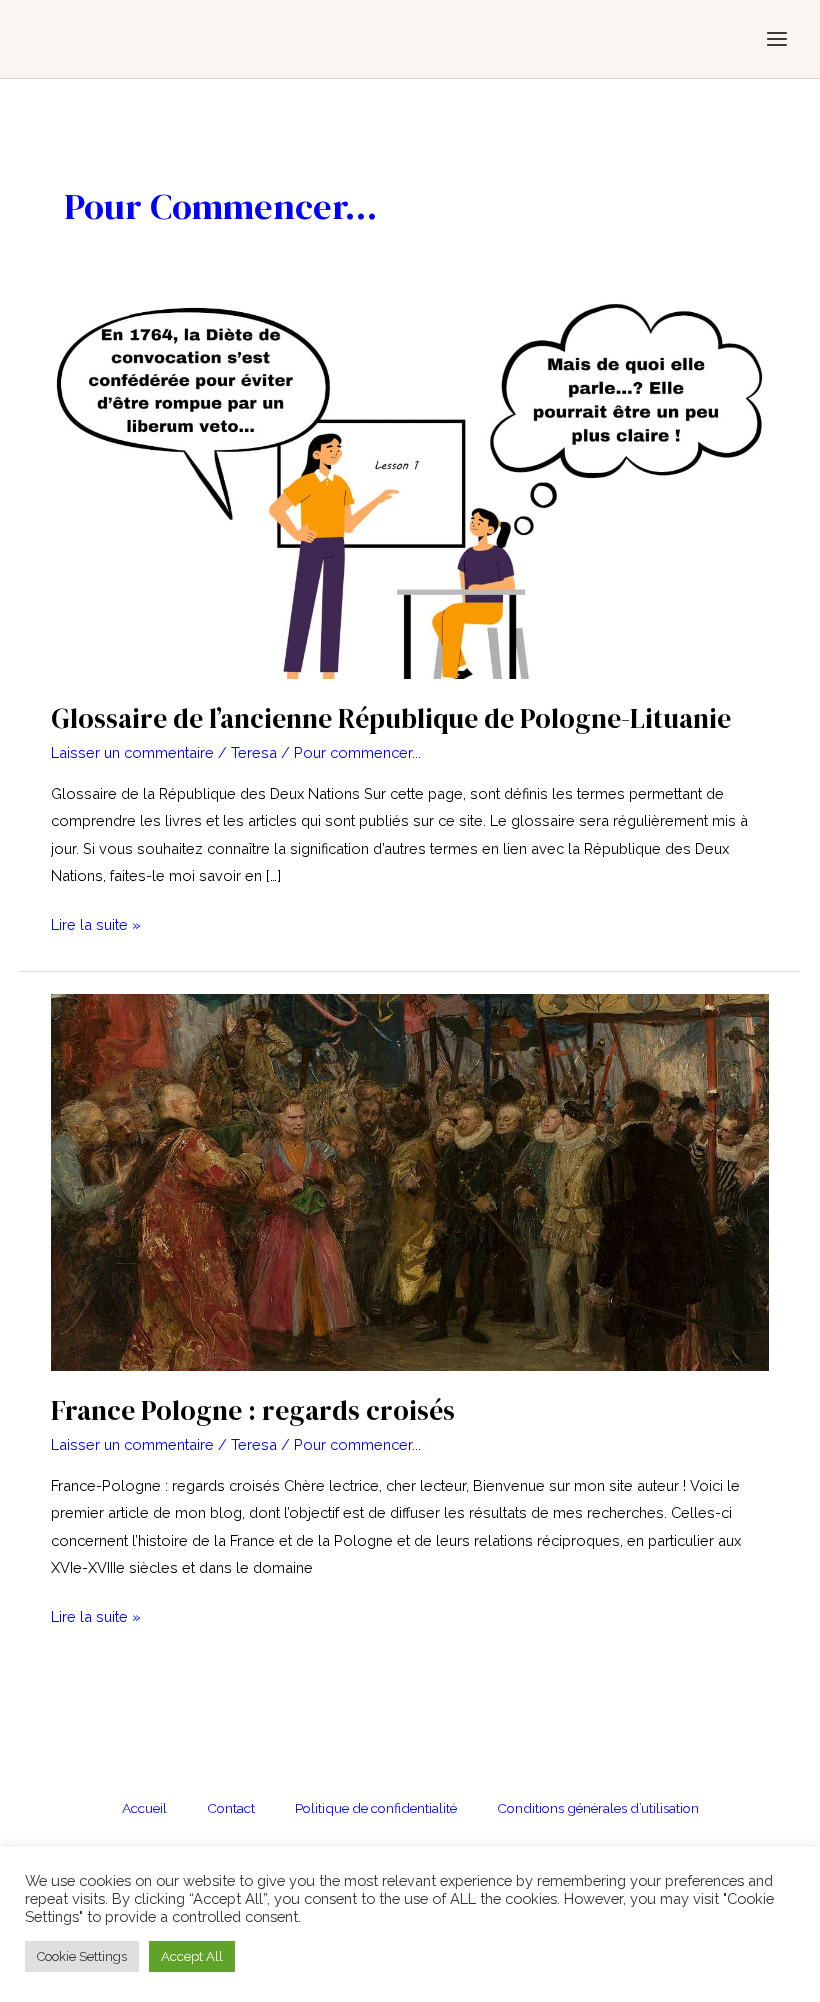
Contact (231, 1808)
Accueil (144, 1808)
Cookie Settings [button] (82, 1956)
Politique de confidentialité (376, 1808)
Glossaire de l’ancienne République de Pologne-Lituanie (391, 718)
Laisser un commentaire (132, 752)
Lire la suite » (96, 926)
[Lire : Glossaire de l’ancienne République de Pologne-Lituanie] (410, 488)
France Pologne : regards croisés (253, 1410)
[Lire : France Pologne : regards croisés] (410, 1180)
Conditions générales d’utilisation (598, 1808)
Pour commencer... (357, 752)
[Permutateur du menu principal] (777, 39)
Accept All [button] (192, 1956)
